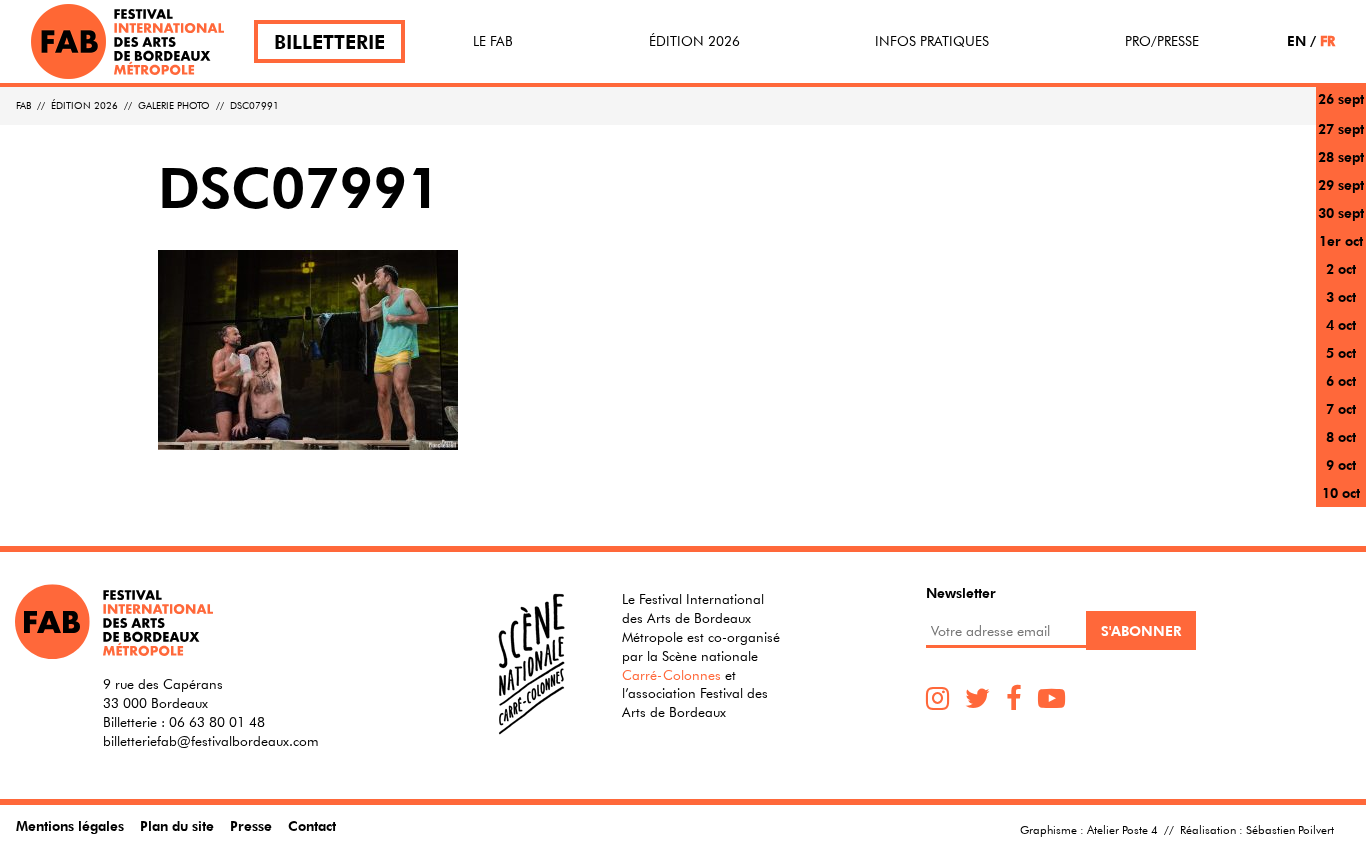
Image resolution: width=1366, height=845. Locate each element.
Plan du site (177, 825)
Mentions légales (70, 825)
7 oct (1341, 408)
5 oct (1341, 352)
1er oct (1341, 240)
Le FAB (493, 41)
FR (1327, 40)
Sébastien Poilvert (1290, 829)
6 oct (1341, 380)
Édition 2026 (694, 41)
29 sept (1341, 184)
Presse (251, 825)
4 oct (1341, 324)
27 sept (1341, 128)
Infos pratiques (932, 41)
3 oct (1341, 296)
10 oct (1341, 492)
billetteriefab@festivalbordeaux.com (211, 741)
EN (1296, 40)
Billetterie (329, 41)
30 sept (1341, 212)
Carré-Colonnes (671, 675)
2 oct (1341, 268)
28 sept (1341, 156)
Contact (312, 825)
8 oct (1341, 436)
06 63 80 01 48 (217, 722)
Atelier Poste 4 (1122, 829)
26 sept (1341, 98)
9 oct (1341, 464)
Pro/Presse (1162, 41)
